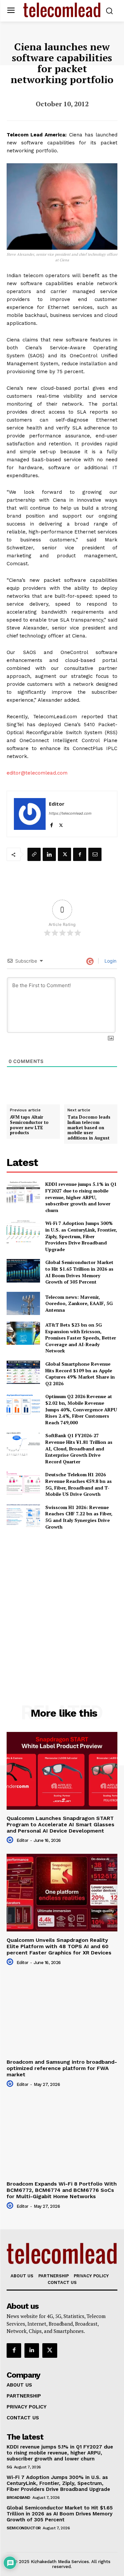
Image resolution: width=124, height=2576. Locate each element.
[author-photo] (11, 1840)
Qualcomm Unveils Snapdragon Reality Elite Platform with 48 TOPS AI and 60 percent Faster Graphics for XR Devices (59, 1946)
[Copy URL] (34, 854)
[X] (61, 824)
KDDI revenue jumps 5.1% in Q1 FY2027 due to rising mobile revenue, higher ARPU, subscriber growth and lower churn (81, 1197)
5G (9, 2467)
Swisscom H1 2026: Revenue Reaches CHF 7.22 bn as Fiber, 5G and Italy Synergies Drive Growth (79, 1517)
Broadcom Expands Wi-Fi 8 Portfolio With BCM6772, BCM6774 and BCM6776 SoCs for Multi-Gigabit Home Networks (62, 2190)
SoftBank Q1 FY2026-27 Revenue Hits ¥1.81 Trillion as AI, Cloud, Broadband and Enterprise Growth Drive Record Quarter (79, 1448)
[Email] (95, 854)
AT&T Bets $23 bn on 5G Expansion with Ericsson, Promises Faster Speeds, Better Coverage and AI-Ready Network (81, 1338)
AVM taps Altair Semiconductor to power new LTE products (29, 1125)
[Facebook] (51, 824)
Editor (57, 804)
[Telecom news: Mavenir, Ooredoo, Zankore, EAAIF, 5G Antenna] (23, 1303)
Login (110, 961)
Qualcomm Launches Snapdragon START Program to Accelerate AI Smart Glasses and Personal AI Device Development (61, 1824)
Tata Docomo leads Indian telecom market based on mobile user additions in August (89, 1128)
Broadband (19, 2498)
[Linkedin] (49, 854)
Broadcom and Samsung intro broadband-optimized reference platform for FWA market (62, 2068)
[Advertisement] (62, 1603)
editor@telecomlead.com (37, 773)
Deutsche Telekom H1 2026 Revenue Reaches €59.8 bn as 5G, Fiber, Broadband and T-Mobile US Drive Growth (79, 1484)
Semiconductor (24, 2528)
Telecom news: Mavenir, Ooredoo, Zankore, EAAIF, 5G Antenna (79, 1303)
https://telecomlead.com (70, 813)
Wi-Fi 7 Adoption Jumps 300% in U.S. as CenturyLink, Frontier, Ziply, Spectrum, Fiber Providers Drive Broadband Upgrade (81, 1236)
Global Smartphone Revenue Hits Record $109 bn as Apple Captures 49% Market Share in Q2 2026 (80, 1374)
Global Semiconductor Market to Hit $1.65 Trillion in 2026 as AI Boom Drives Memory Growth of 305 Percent (79, 1272)
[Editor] (30, 814)
